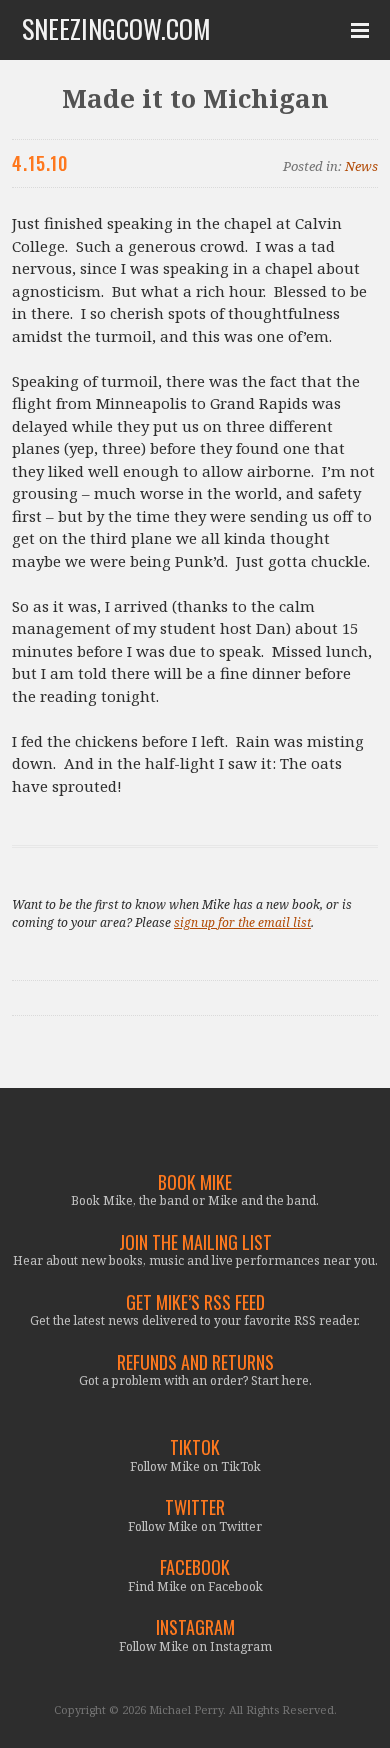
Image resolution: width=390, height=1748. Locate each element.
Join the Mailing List (195, 1242)
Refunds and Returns (195, 1362)
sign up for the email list (242, 922)
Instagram (195, 1627)
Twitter (195, 1507)
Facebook (195, 1567)
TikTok (195, 1447)
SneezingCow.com (116, 29)
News (361, 166)
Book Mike (195, 1182)
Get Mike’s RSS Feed (195, 1302)
